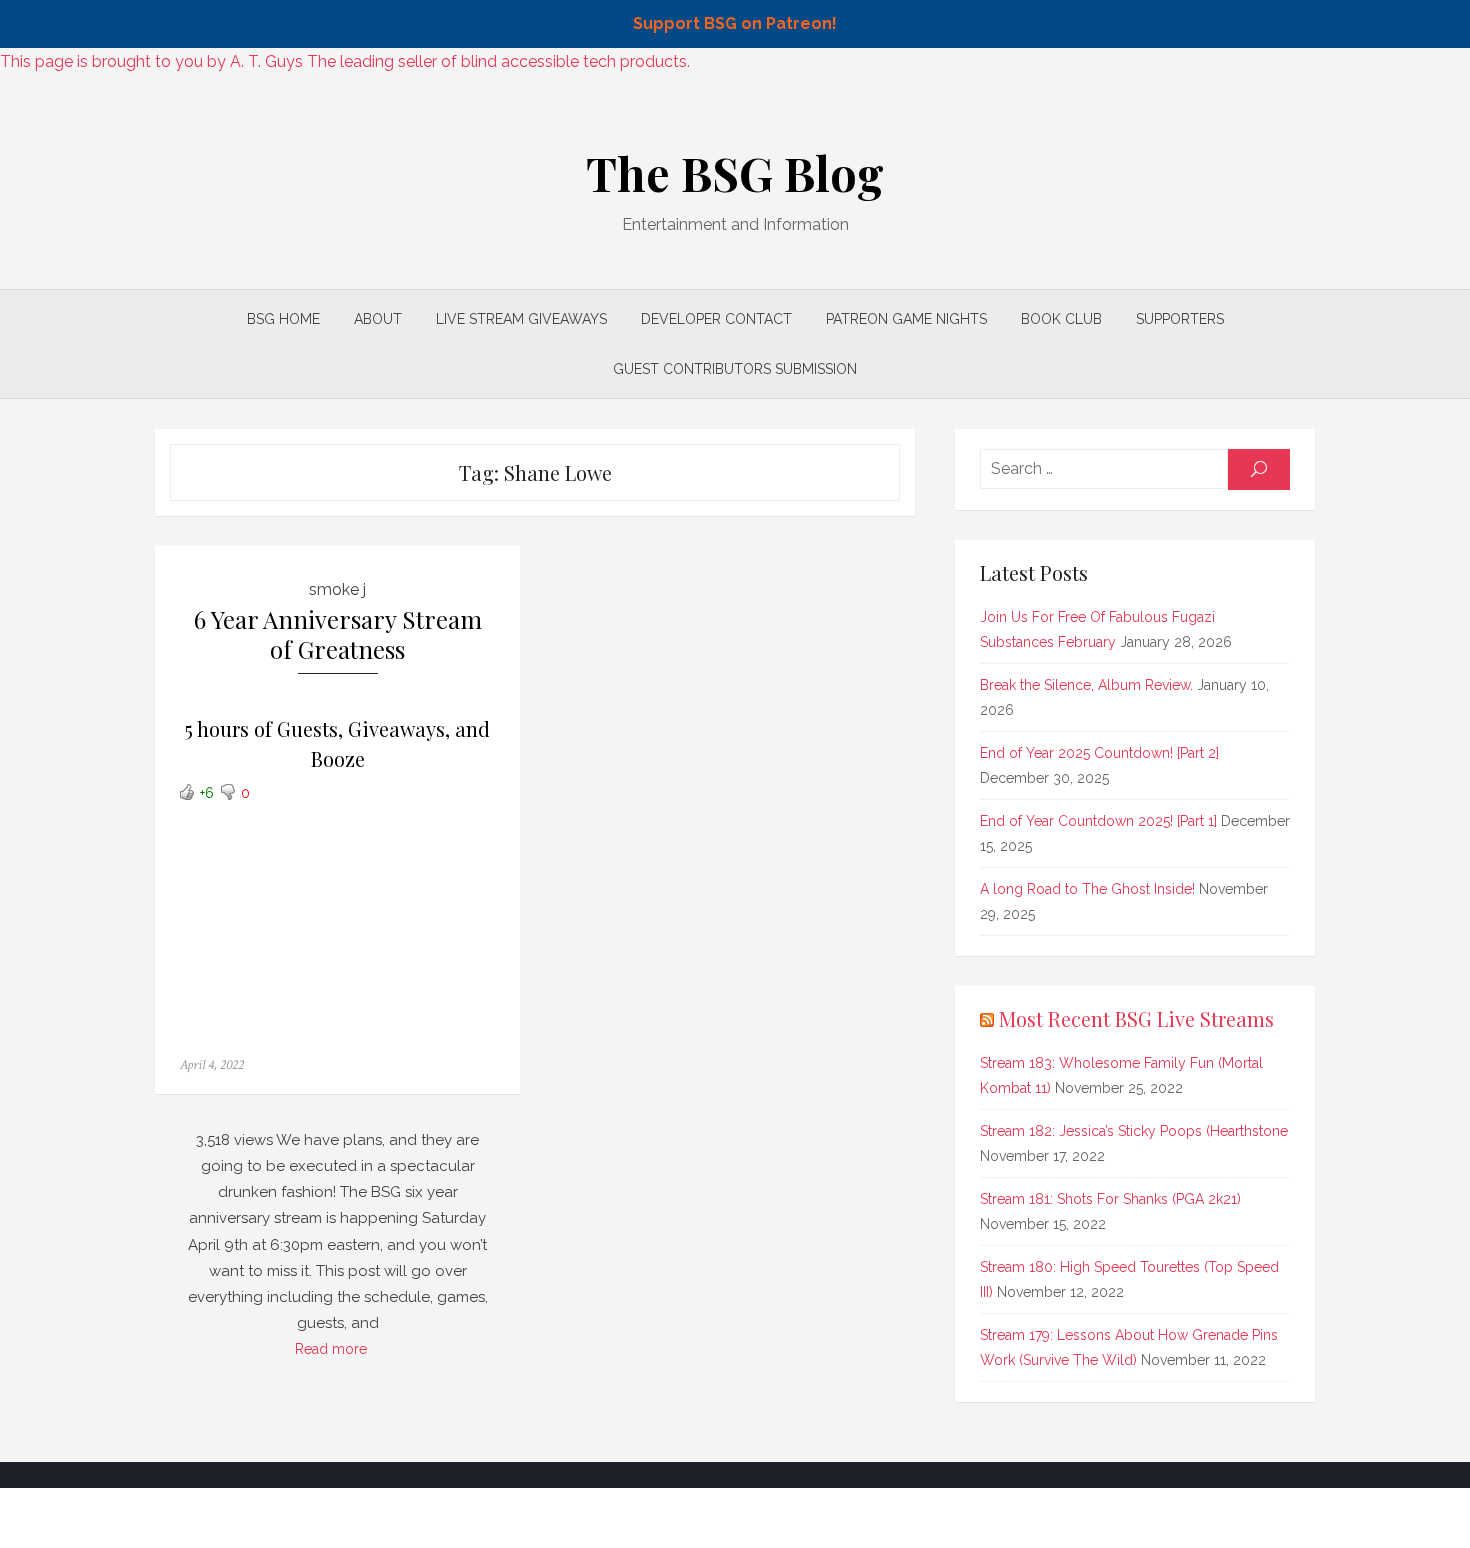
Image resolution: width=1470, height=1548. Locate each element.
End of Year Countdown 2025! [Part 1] (1098, 821)
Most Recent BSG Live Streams (1136, 1018)
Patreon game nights (906, 319)
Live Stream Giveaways (521, 319)
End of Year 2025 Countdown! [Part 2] (1099, 753)
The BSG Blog (735, 173)
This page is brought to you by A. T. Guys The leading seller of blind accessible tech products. (345, 61)
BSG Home (283, 319)
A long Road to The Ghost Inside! (1087, 889)
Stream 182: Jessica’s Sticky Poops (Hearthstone (1134, 1131)
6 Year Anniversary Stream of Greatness (338, 634)
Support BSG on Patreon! (735, 23)
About (378, 319)
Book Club (1061, 319)
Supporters (1180, 319)
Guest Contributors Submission (735, 369)
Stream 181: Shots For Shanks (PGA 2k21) (1110, 1199)
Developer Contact (716, 319)
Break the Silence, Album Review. (1086, 685)
